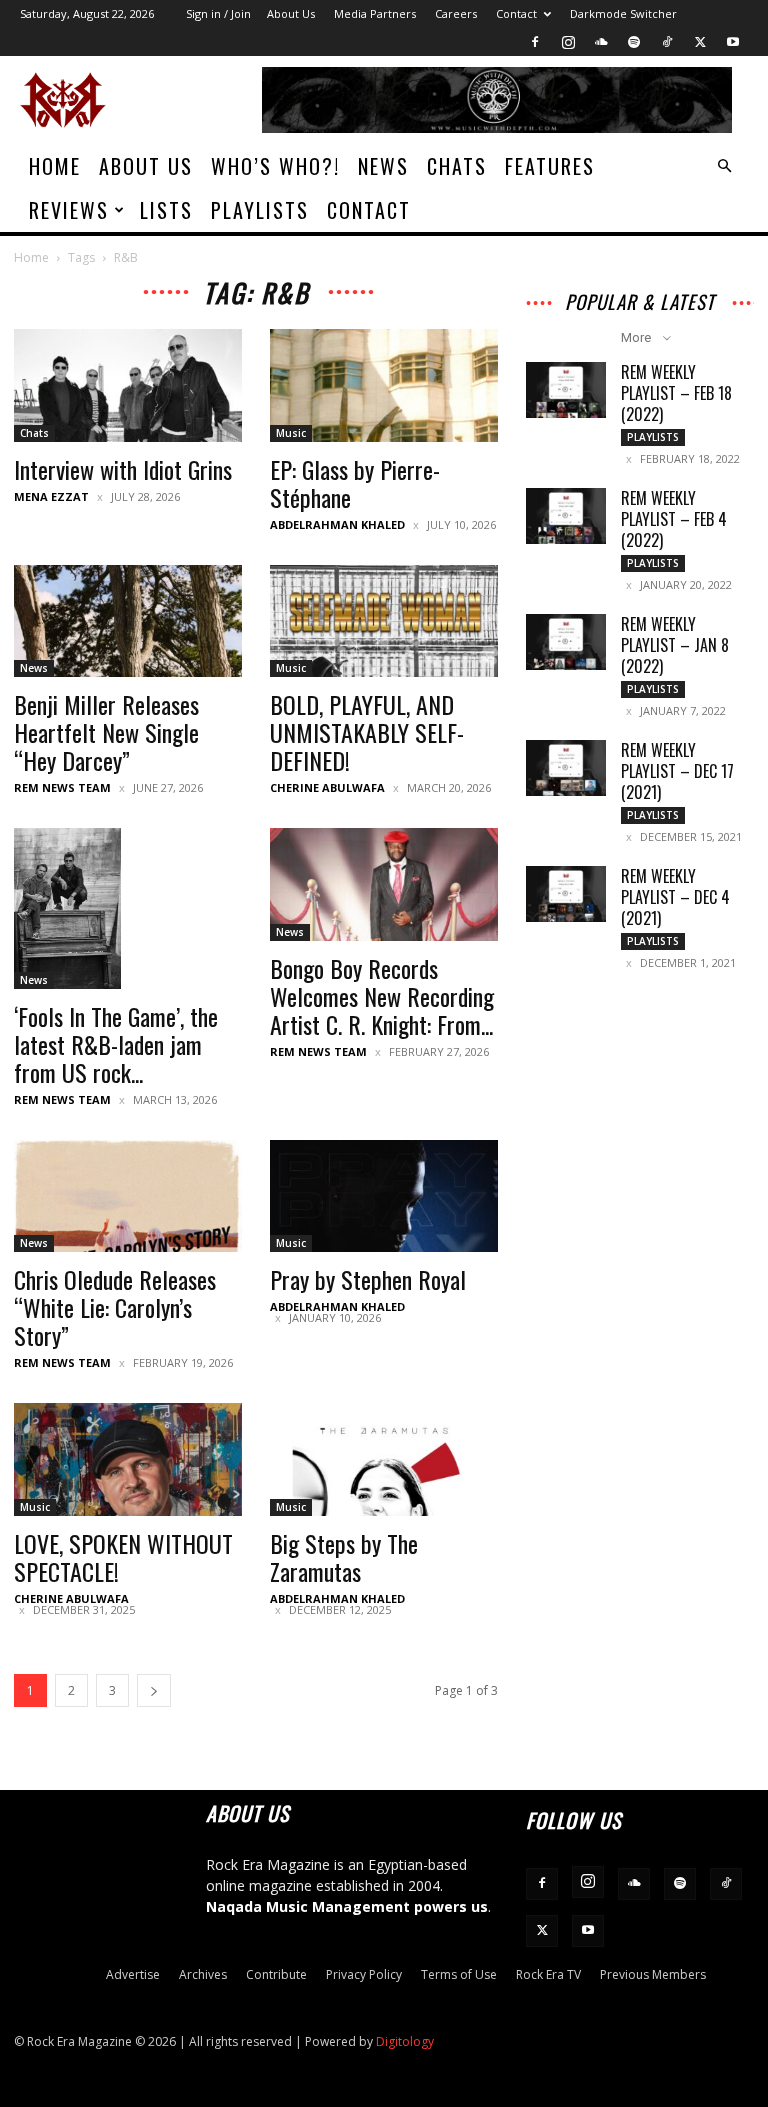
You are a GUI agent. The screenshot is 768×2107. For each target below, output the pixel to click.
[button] (724, 166)
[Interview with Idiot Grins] (128, 385)
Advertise (133, 1974)
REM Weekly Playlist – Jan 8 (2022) (675, 645)
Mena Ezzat (51, 496)
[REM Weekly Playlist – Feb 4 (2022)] (566, 516)
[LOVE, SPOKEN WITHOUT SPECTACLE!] (128, 1459)
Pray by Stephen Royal (368, 1279)
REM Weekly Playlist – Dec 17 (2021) (677, 771)
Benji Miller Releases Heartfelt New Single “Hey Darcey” (106, 732)
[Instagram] (568, 42)
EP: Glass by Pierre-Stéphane (355, 483)
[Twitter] (700, 42)
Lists (166, 210)
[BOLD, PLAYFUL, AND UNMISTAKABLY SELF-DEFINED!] (384, 621)
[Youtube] (733, 42)
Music (291, 433)
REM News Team (62, 787)
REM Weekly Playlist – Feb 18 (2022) (676, 393)
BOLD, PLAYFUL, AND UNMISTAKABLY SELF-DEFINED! (367, 732)
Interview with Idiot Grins (123, 469)
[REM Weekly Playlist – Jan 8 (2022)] (566, 642)
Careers (456, 13)
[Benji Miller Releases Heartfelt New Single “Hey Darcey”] (128, 621)
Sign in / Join (218, 13)
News (383, 166)
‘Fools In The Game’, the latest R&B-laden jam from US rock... (116, 1044)
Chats (457, 166)
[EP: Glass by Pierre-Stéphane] (384, 385)
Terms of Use (459, 1974)
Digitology (405, 2041)
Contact (516, 13)
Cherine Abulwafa (327, 787)
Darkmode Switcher (623, 13)
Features (550, 166)
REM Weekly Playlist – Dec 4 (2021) (675, 897)
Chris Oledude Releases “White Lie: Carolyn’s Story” (115, 1307)
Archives (203, 1974)
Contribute (276, 1974)
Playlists (260, 210)
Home (55, 166)
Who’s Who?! (275, 166)
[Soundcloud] (601, 42)
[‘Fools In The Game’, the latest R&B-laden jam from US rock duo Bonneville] (128, 908)
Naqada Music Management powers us (347, 1906)
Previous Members (653, 1974)
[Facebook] (535, 42)
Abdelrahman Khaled (337, 524)
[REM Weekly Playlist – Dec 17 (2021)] (566, 768)
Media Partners (375, 13)
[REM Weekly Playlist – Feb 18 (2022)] (566, 390)
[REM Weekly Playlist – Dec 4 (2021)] (566, 894)
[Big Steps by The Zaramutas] (384, 1459)
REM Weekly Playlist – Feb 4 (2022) (674, 519)
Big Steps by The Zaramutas (344, 1557)
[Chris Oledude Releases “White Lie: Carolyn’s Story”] (128, 1196)
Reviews (69, 210)
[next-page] (154, 1690)
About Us (291, 13)
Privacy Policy (364, 1974)
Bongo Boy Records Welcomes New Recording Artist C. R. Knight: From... (382, 996)
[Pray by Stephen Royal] (384, 1196)
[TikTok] (667, 42)
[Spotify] (634, 42)
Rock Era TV (548, 1974)
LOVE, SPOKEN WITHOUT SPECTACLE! (123, 1557)
